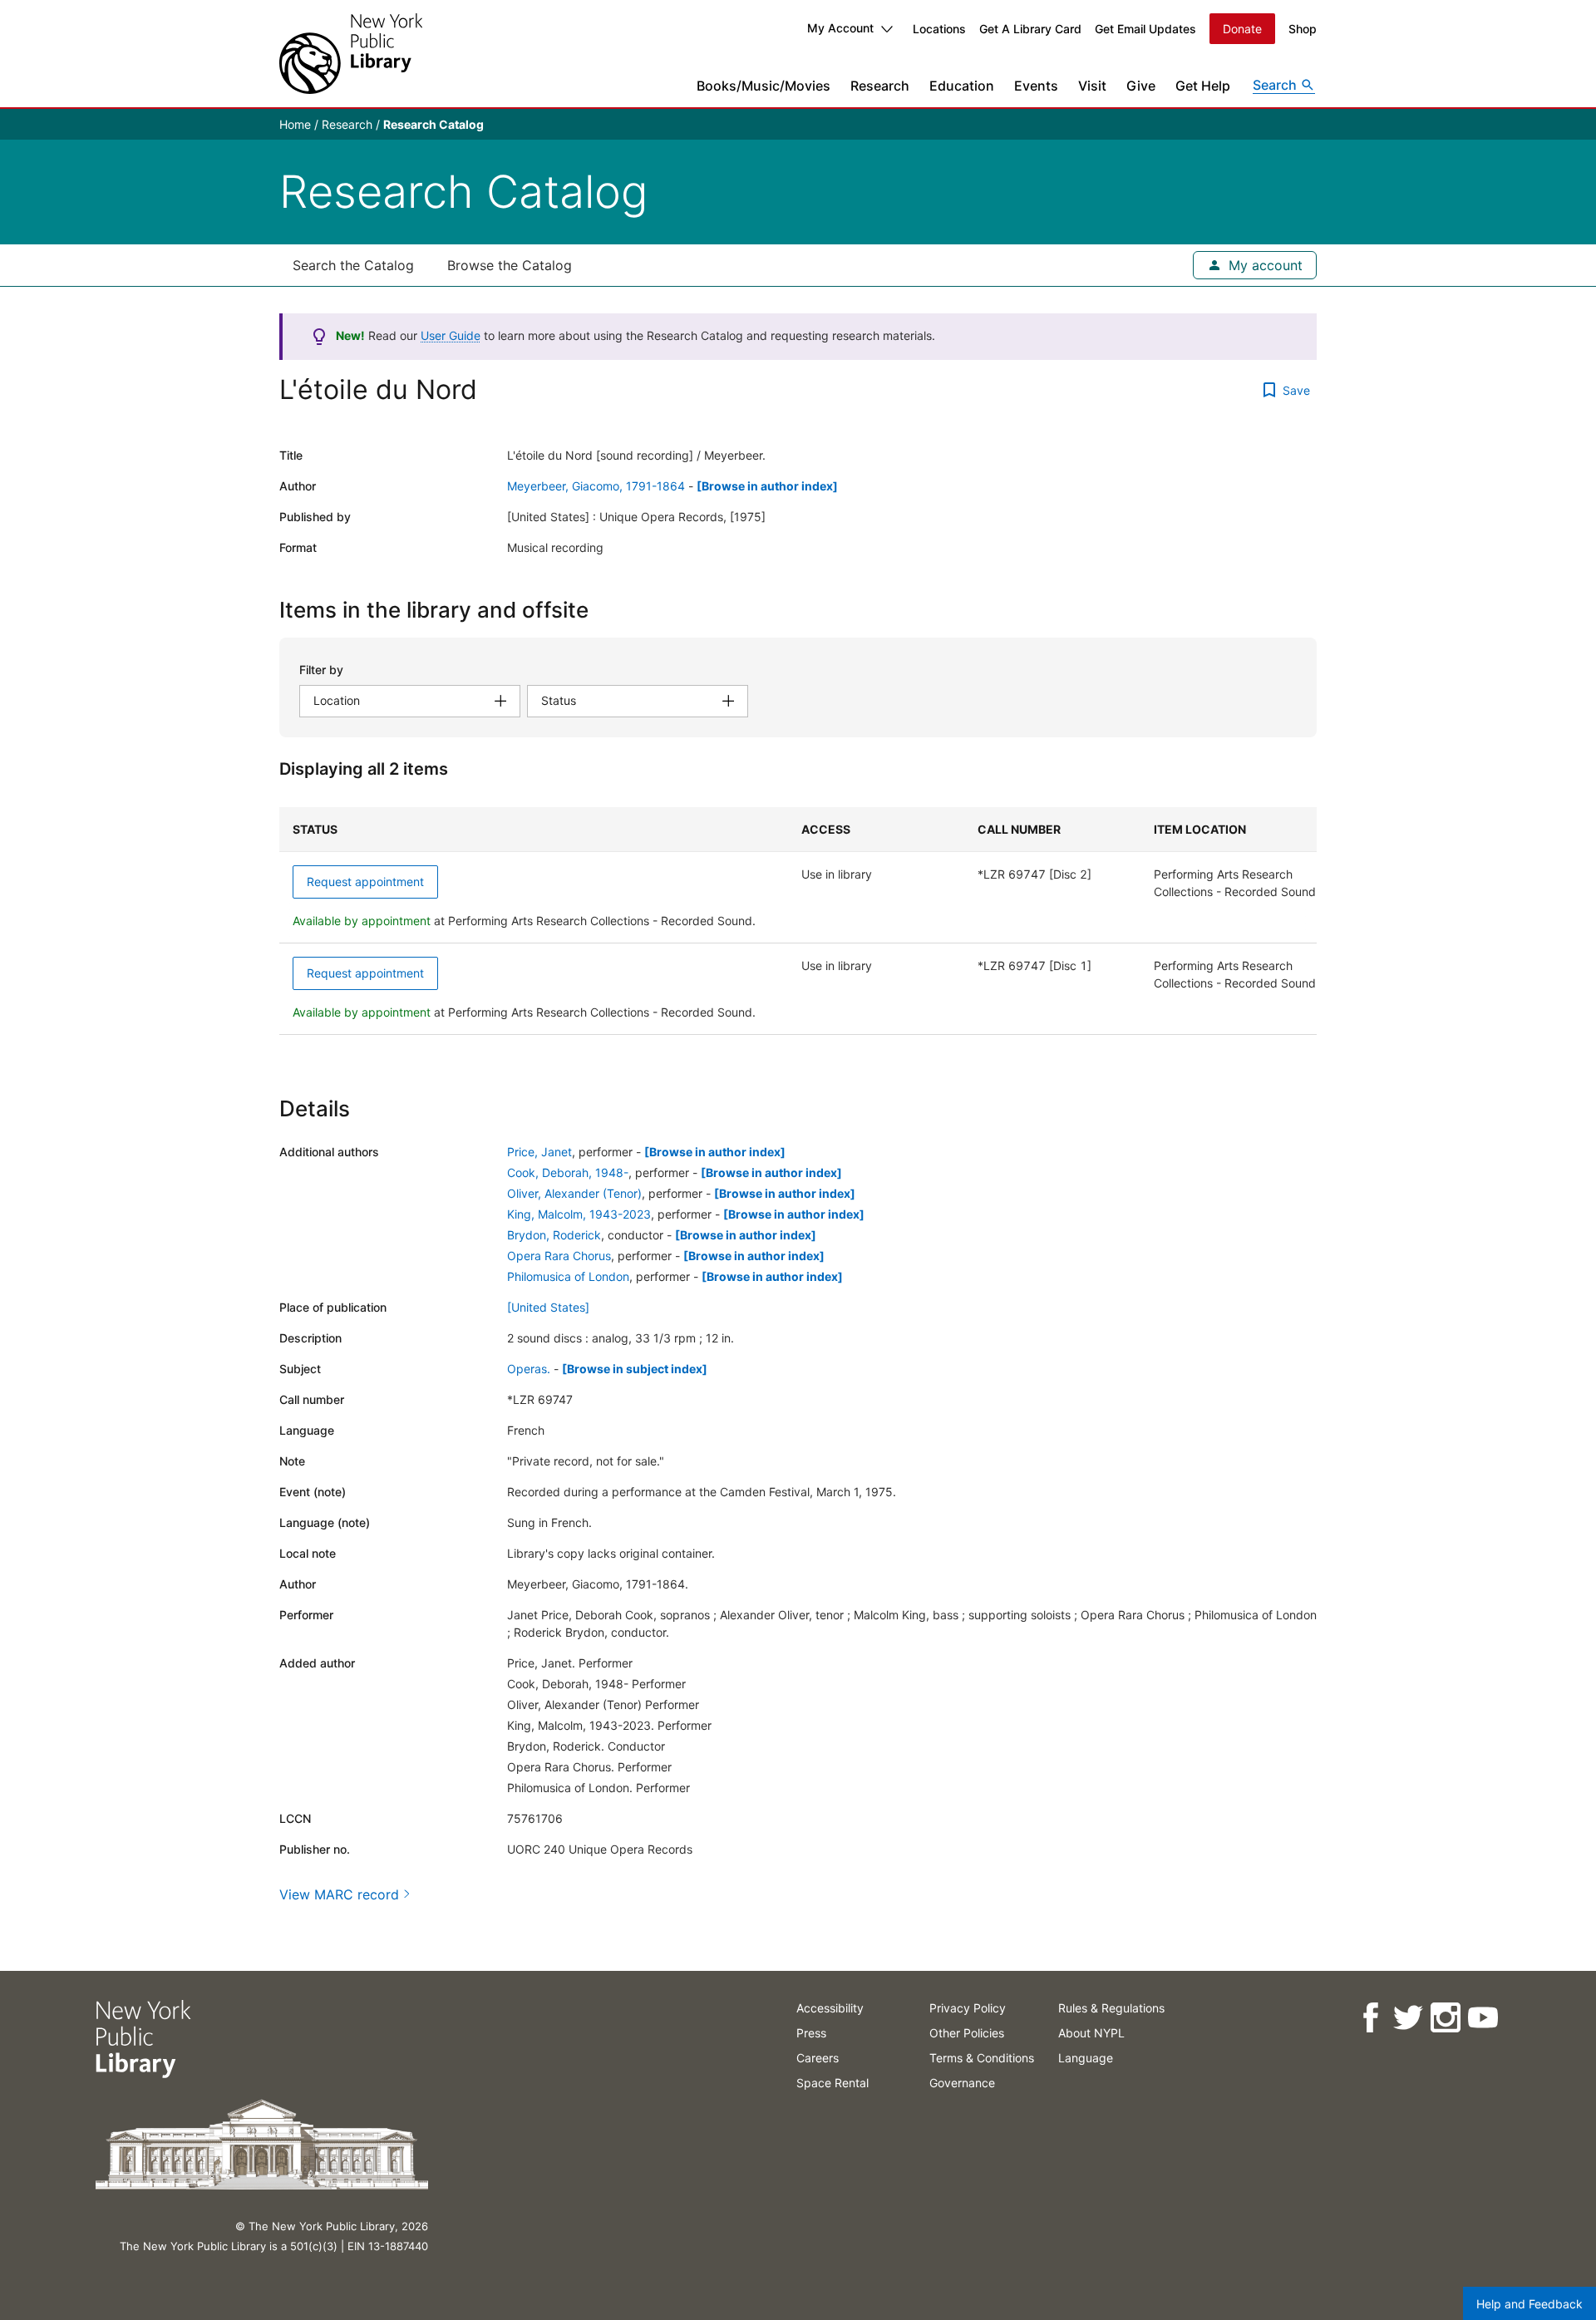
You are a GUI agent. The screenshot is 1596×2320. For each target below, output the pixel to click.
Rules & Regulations (1111, 2008)
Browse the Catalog (510, 265)
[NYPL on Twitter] (1407, 2018)
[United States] (548, 1307)
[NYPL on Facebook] (1369, 2018)
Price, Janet (539, 1152)
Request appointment (365, 882)
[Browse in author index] (767, 486)
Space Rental (832, 2083)
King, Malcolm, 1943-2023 (579, 1214)
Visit (1092, 86)
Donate (1242, 29)
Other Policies (967, 2033)
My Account (840, 28)
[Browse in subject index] (635, 1369)
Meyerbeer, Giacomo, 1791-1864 (596, 486)
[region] (798, 921)
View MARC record (339, 1894)
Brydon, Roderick (554, 1235)
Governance (962, 2083)
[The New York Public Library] (351, 54)
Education (962, 86)
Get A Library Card (1030, 29)
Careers (818, 2058)
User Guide (451, 335)
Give (1141, 86)
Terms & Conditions (982, 2058)
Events (1036, 86)
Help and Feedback (1529, 2304)
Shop (1303, 29)
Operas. (529, 1369)
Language (1086, 2058)
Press (811, 2033)
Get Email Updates (1145, 29)
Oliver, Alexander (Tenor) (574, 1193)
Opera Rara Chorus (559, 1256)
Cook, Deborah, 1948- (568, 1172)
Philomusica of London (568, 1276)
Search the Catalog (353, 265)
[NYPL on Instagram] (1444, 2018)
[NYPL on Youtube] (1482, 2018)
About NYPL (1091, 2033)
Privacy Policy (968, 2008)
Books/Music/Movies (764, 86)
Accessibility (830, 2008)
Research (880, 86)
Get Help (1203, 86)
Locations (939, 29)
